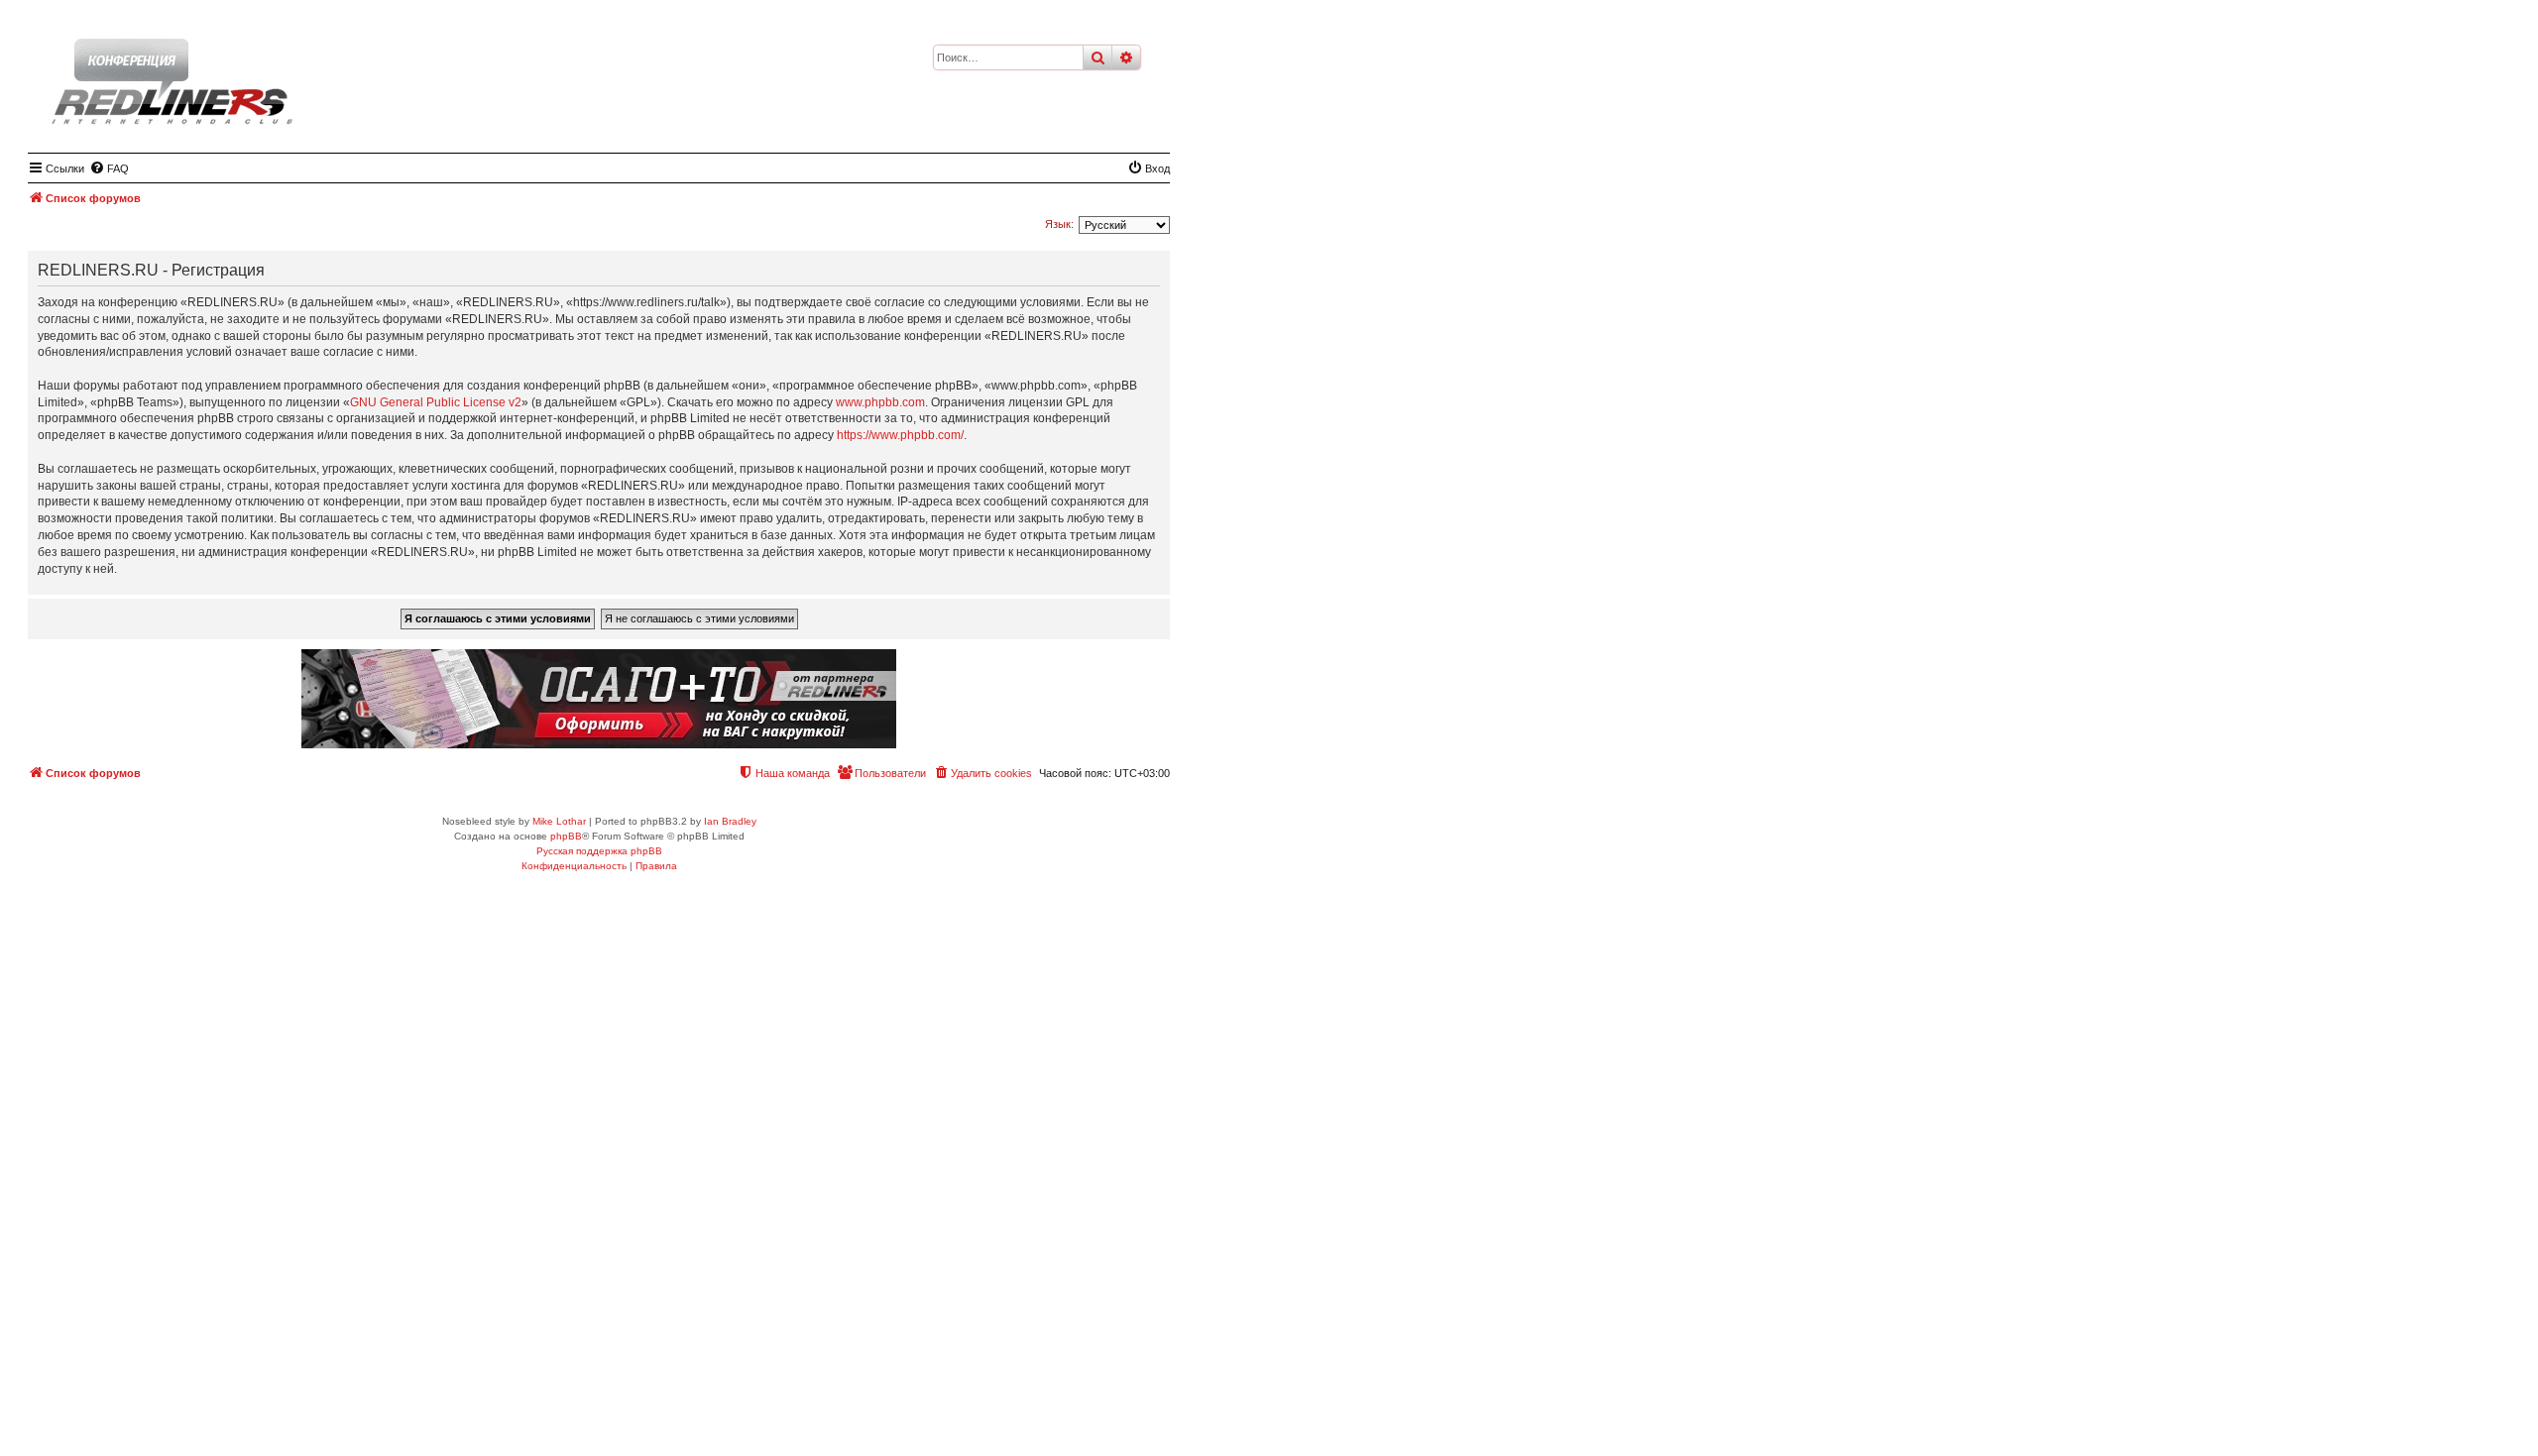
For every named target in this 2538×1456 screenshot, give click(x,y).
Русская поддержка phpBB (599, 851)
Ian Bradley (730, 821)
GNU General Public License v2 (436, 402)
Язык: (1059, 224)
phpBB (566, 836)
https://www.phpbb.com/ (900, 435)
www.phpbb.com (880, 402)
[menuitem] (109, 168)
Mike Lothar (559, 821)
